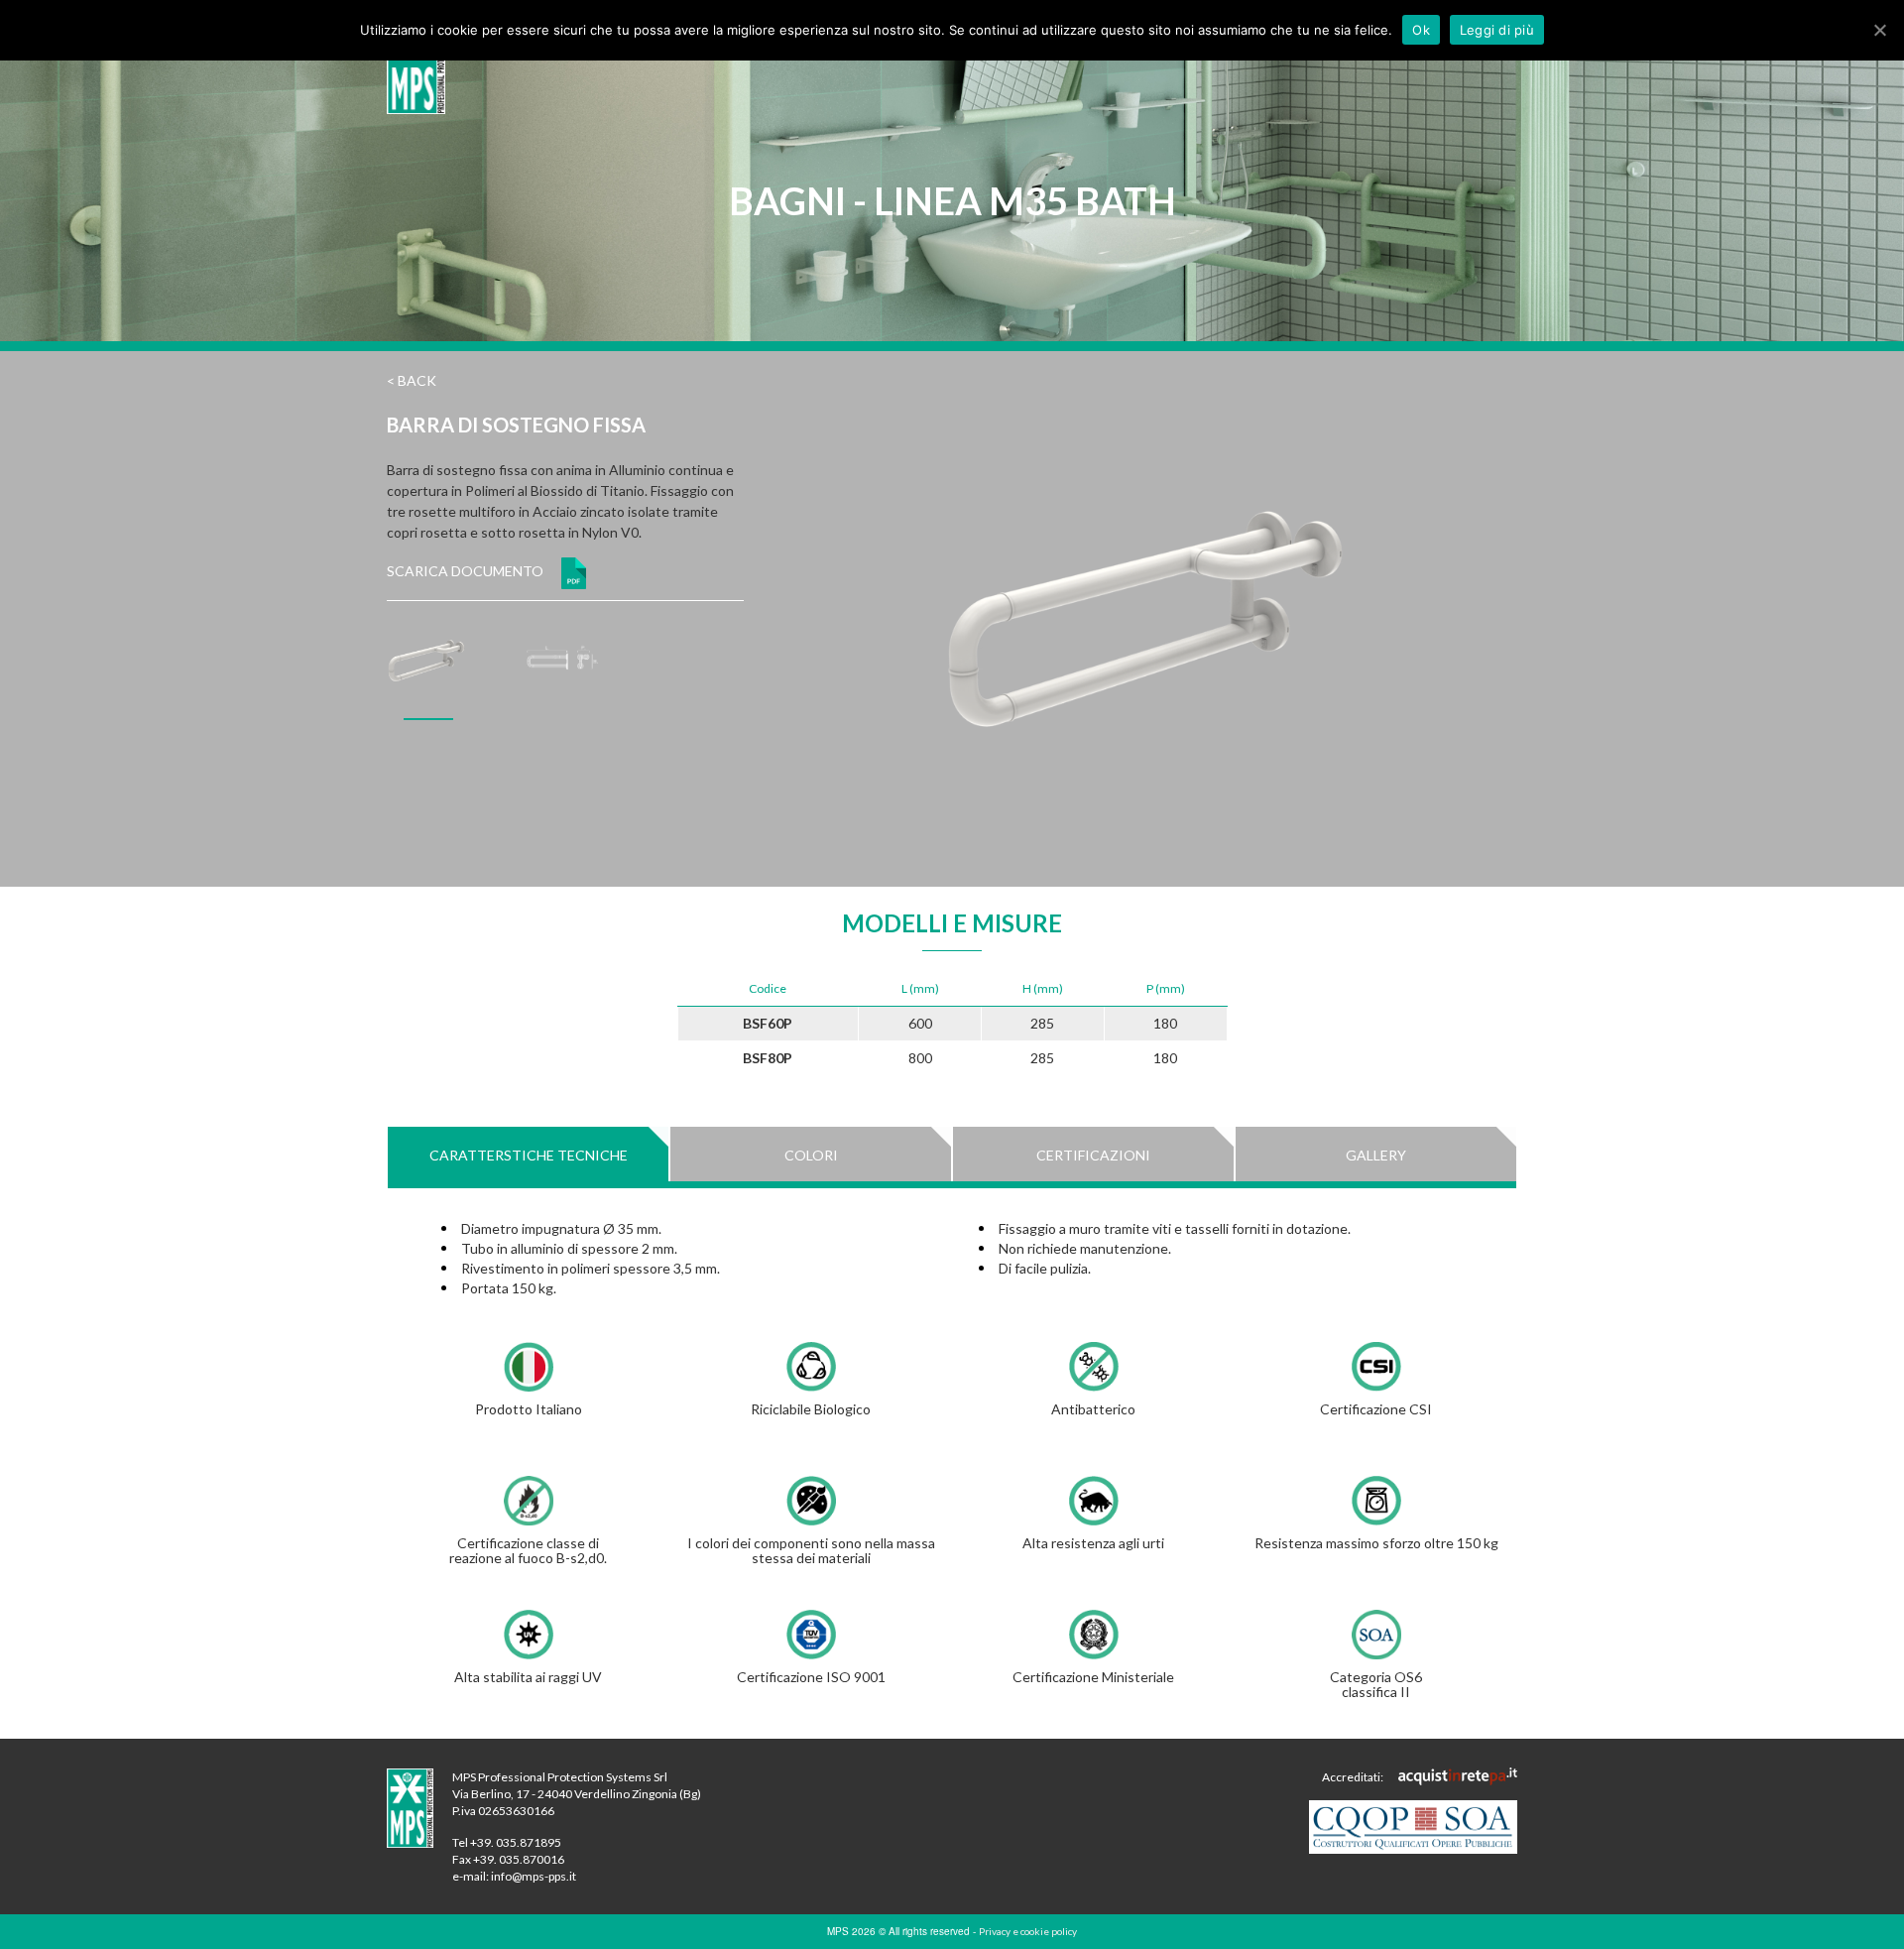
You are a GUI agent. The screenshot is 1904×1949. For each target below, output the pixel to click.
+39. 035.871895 (516, 1842)
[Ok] (1879, 30)
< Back (412, 380)
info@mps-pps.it (534, 1876)
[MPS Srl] (416, 64)
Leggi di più (1497, 30)
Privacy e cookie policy (1028, 1931)
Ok (1421, 30)
